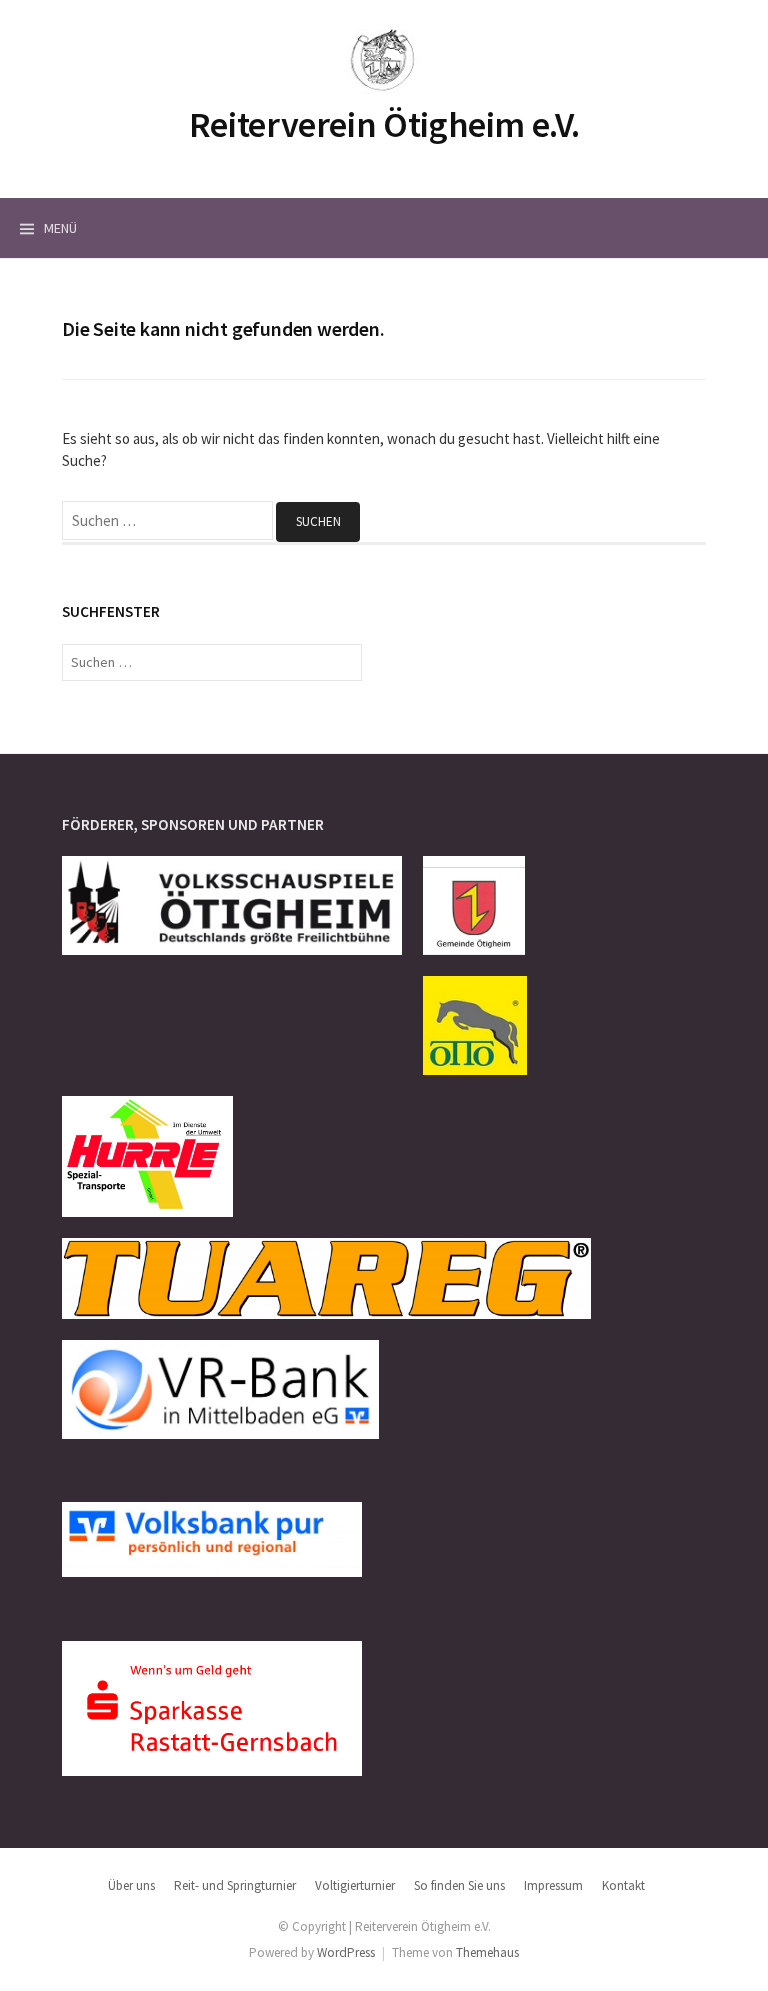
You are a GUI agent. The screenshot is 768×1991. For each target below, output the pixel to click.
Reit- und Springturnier (235, 1885)
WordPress (346, 1952)
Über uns (131, 1885)
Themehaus (487, 1952)
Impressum (553, 1885)
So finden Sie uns (459, 1885)
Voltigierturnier (355, 1885)
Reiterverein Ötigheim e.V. (384, 124)
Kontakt (623, 1885)
